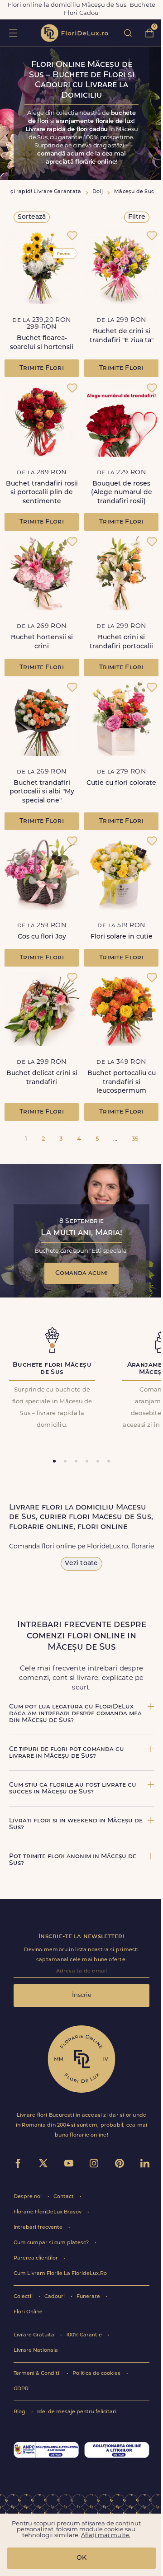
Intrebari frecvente (39, 2228)
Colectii (24, 2297)
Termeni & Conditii (38, 2374)
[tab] (54, 1461)
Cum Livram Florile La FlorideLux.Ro (60, 2274)
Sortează (32, 217)
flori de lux (74, 33)
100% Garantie (85, 2335)
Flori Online (28, 2312)
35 (135, 1139)
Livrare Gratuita (35, 2335)
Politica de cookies (97, 2374)
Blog (20, 2412)
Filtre (137, 217)
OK (81, 2558)
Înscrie (82, 1995)
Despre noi (28, 2197)
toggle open (13, 33)
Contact (64, 2197)
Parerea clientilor (36, 2258)
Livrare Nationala (36, 2351)
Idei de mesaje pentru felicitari (77, 2412)
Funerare (89, 2297)
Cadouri (55, 2297)
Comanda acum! (81, 1273)
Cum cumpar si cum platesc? (52, 2243)
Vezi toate (81, 1564)
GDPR (21, 2389)
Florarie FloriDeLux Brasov (48, 2212)
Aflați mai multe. (106, 2536)
